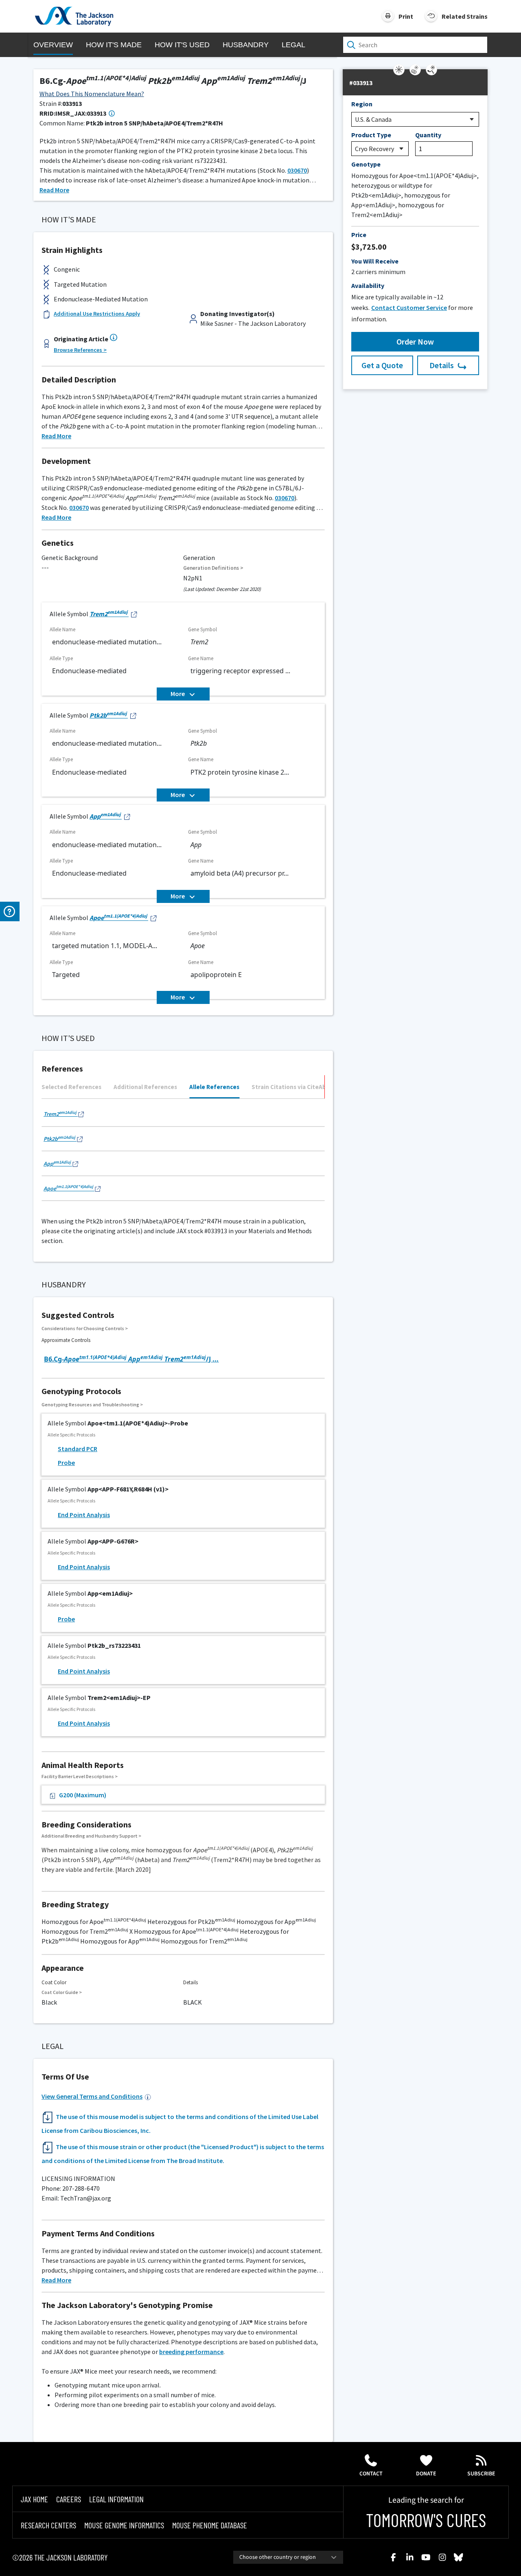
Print (406, 16)
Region (362, 104)
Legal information (116, 2499)
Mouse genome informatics (124, 2525)
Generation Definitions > (213, 568)
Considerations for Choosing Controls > (85, 1328)
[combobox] (288, 2557)
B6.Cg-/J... (131, 1359)
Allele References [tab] (214, 1087)
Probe (66, 1463)
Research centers (48, 2525)
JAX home (34, 2499)
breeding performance (191, 2352)
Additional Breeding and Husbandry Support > (91, 1836)
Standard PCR (78, 1449)
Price (359, 235)
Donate (426, 2474)
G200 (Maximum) (83, 1795)
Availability (368, 285)
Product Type (371, 135)
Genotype (366, 164)
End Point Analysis (84, 1515)
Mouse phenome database (210, 2525)
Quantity (428, 135)
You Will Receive (375, 261)
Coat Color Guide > (62, 1992)
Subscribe (481, 2474)
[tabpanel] (183, 1153)
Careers (69, 2499)
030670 (297, 170)
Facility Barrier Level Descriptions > (80, 1776)
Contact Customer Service (409, 307)
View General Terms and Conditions (92, 2096)
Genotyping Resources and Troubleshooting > (92, 1404)
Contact (371, 2474)
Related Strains (465, 16)
